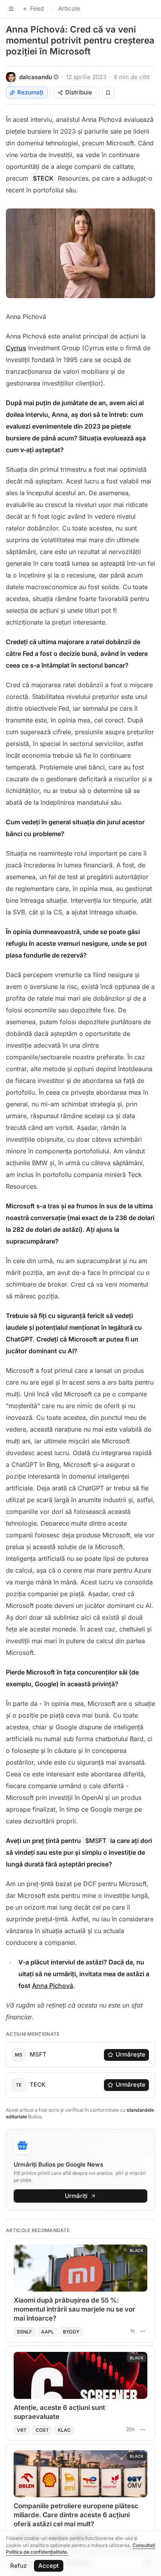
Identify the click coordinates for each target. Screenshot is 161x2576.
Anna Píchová (53, 1986)
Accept (48, 2566)
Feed (37, 8)
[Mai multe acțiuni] (142, 2331)
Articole (69, 8)
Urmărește (131, 2054)
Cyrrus (16, 348)
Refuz (18, 2566)
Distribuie (79, 92)
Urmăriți (76, 2196)
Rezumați (30, 92)
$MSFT (96, 1841)
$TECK (43, 178)
